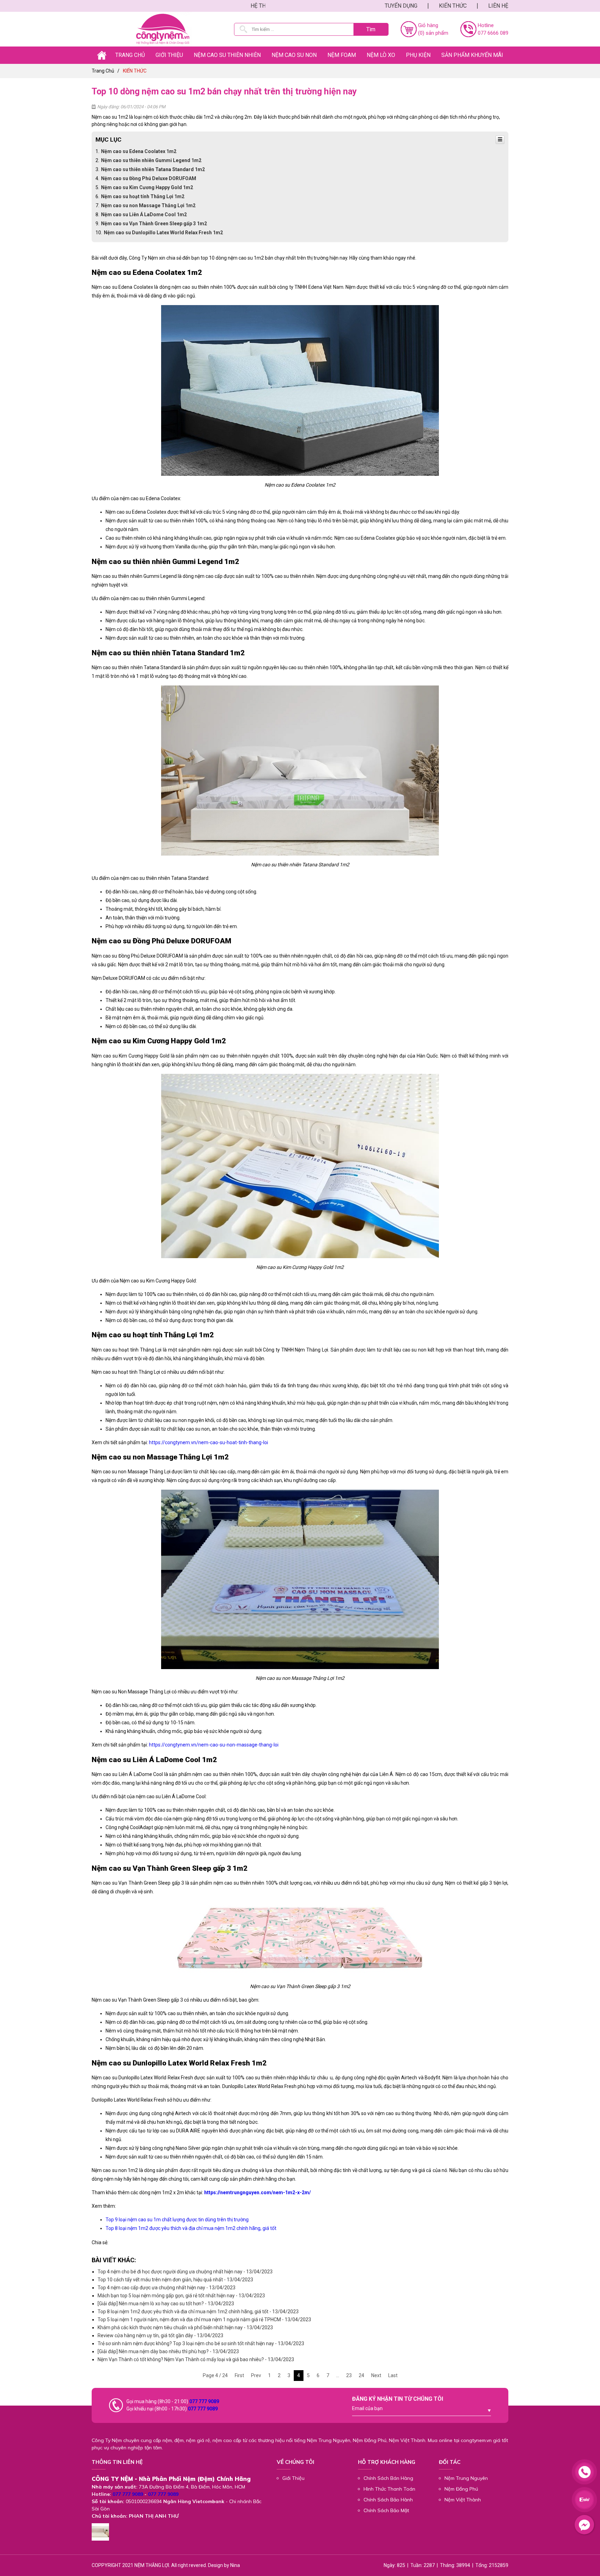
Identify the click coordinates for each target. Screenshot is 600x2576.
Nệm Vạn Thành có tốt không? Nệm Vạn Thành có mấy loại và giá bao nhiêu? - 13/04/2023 (196, 2359)
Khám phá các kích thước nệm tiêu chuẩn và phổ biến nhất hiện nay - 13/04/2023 (185, 2327)
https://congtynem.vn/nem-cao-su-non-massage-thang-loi (214, 1745)
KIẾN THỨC (453, 6)
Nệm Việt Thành (463, 2500)
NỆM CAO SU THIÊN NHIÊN (227, 55)
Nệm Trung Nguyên (466, 2478)
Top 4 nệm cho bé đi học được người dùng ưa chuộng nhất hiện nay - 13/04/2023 (185, 2272)
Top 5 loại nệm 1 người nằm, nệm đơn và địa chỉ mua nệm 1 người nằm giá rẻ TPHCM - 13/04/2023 (204, 2320)
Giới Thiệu (293, 2478)
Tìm (371, 29)
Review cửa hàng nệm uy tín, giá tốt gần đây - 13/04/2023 (160, 2335)
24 (361, 2375)
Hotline (486, 25)
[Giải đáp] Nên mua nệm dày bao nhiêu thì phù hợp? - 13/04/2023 (168, 2351)
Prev (256, 2375)
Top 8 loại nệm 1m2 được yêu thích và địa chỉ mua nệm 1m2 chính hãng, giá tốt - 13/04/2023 (198, 2312)
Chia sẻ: (100, 2242)
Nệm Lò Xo (381, 55)
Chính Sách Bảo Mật (386, 2510)
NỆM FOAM (342, 55)
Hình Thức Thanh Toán (389, 2489)
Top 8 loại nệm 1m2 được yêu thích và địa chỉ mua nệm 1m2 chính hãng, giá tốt (191, 2228)
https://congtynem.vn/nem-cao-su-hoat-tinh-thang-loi (209, 1442)
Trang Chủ (130, 55)
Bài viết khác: (114, 2260)
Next (376, 2375)
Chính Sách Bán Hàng (388, 2478)
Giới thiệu (169, 55)
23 (349, 2375)
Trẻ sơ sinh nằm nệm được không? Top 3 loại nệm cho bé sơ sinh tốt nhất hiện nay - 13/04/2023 (201, 2343)
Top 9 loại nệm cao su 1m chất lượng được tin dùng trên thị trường (177, 2220)
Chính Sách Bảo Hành (388, 2500)
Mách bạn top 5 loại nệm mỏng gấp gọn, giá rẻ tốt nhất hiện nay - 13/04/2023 (181, 2296)
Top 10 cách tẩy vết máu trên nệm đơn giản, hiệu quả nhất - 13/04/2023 (175, 2280)
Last (393, 2375)
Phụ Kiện (418, 55)
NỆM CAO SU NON (294, 55)
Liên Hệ (498, 6)
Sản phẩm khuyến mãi (472, 55)
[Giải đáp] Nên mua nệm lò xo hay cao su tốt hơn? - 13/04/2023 (166, 2304)
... (338, 2375)
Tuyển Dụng (401, 6)
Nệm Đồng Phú (461, 2489)
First (239, 2375)
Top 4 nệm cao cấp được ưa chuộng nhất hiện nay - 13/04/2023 (166, 2288)
